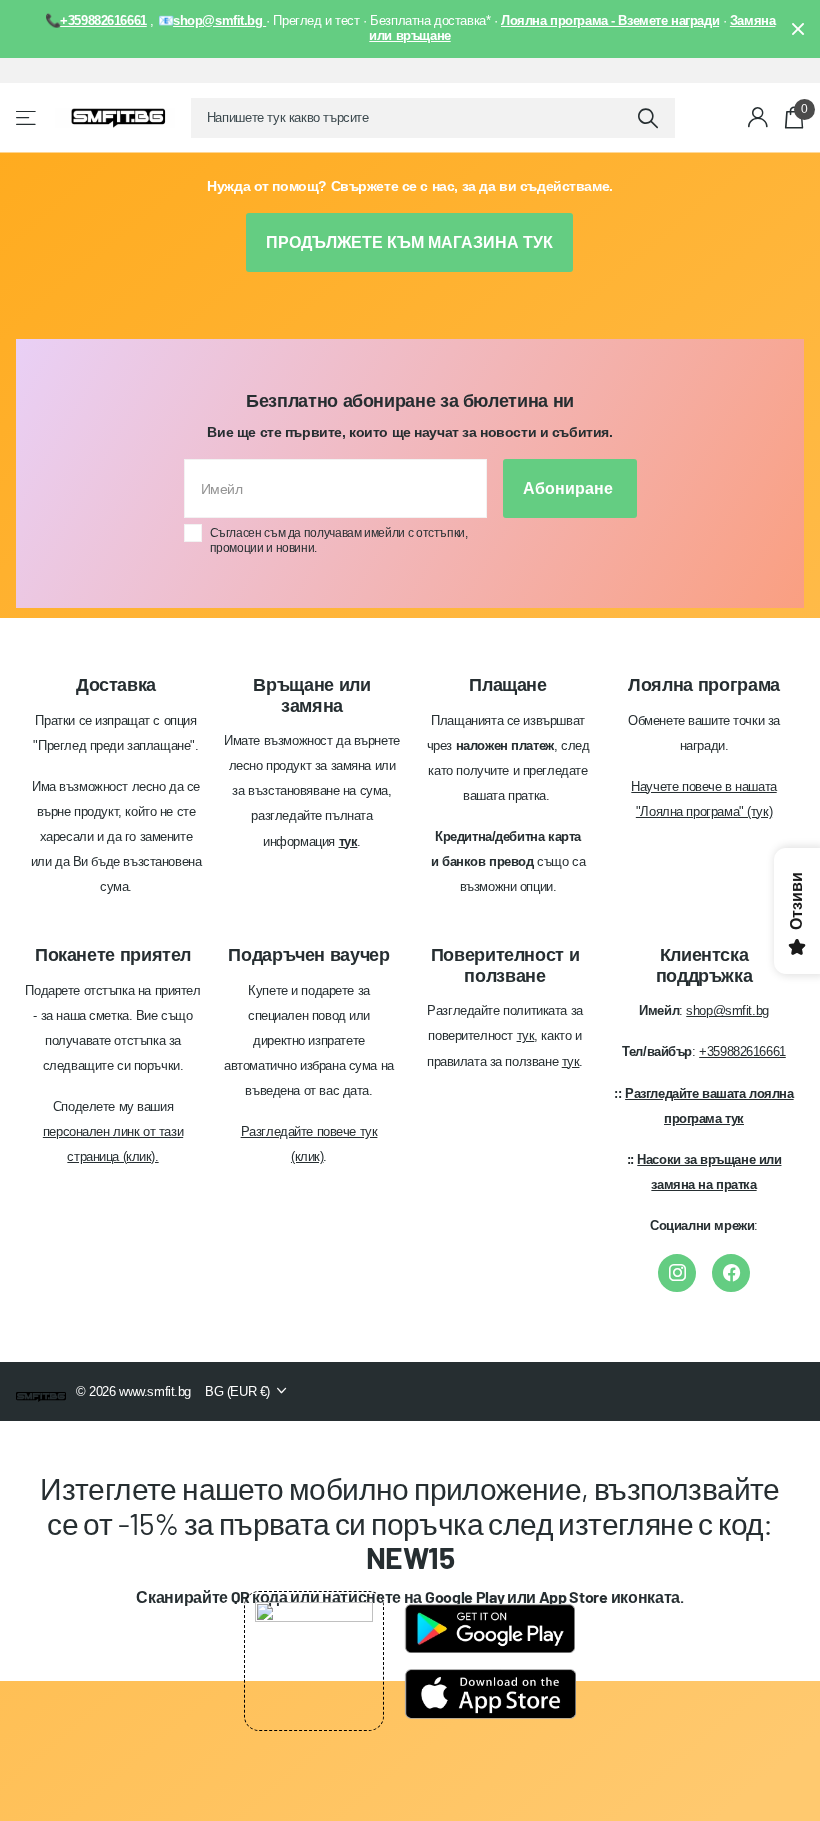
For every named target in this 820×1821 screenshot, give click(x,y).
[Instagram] (677, 1273)
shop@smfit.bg (727, 1010)
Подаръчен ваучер (308, 955)
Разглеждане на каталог (27, 117)
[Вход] (758, 117)
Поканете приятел (113, 955)
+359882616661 (742, 1051)
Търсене (647, 118)
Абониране (570, 488)
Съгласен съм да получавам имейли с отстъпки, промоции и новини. (339, 540)
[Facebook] (731, 1273)
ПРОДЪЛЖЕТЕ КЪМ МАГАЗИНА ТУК (409, 242)
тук (526, 1035)
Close (798, 29)
